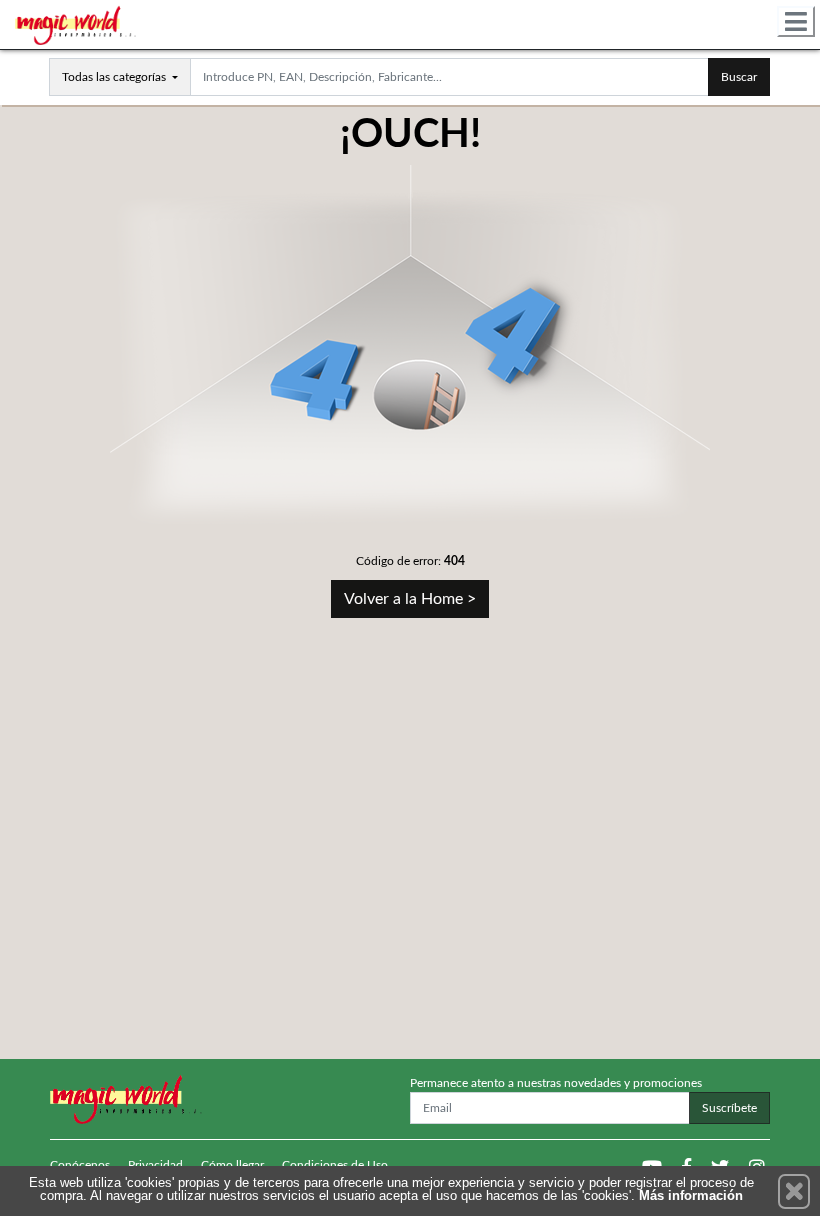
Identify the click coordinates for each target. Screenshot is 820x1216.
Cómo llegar (232, 1165)
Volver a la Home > (410, 599)
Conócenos (80, 1165)
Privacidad (155, 1165)
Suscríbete (729, 1108)
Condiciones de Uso (335, 1165)
